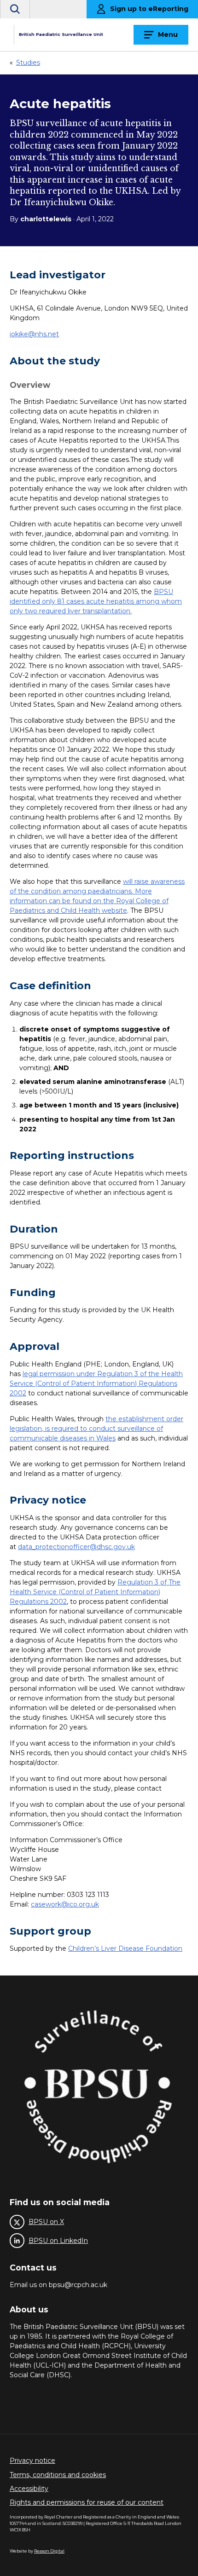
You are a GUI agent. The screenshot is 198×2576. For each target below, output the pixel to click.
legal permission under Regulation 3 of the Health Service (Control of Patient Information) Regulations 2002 (96, 1383)
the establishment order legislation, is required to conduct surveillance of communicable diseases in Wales (96, 1429)
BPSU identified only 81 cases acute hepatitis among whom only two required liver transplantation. (96, 601)
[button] (15, 9)
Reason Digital (49, 2551)
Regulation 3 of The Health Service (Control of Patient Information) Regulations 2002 (95, 1592)
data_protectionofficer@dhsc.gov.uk (76, 1547)
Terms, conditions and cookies (58, 2475)
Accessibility (29, 2489)
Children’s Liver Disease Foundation (125, 1948)
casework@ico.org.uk (65, 1904)
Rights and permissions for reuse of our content (87, 2502)
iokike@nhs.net (34, 334)
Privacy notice (32, 2461)
